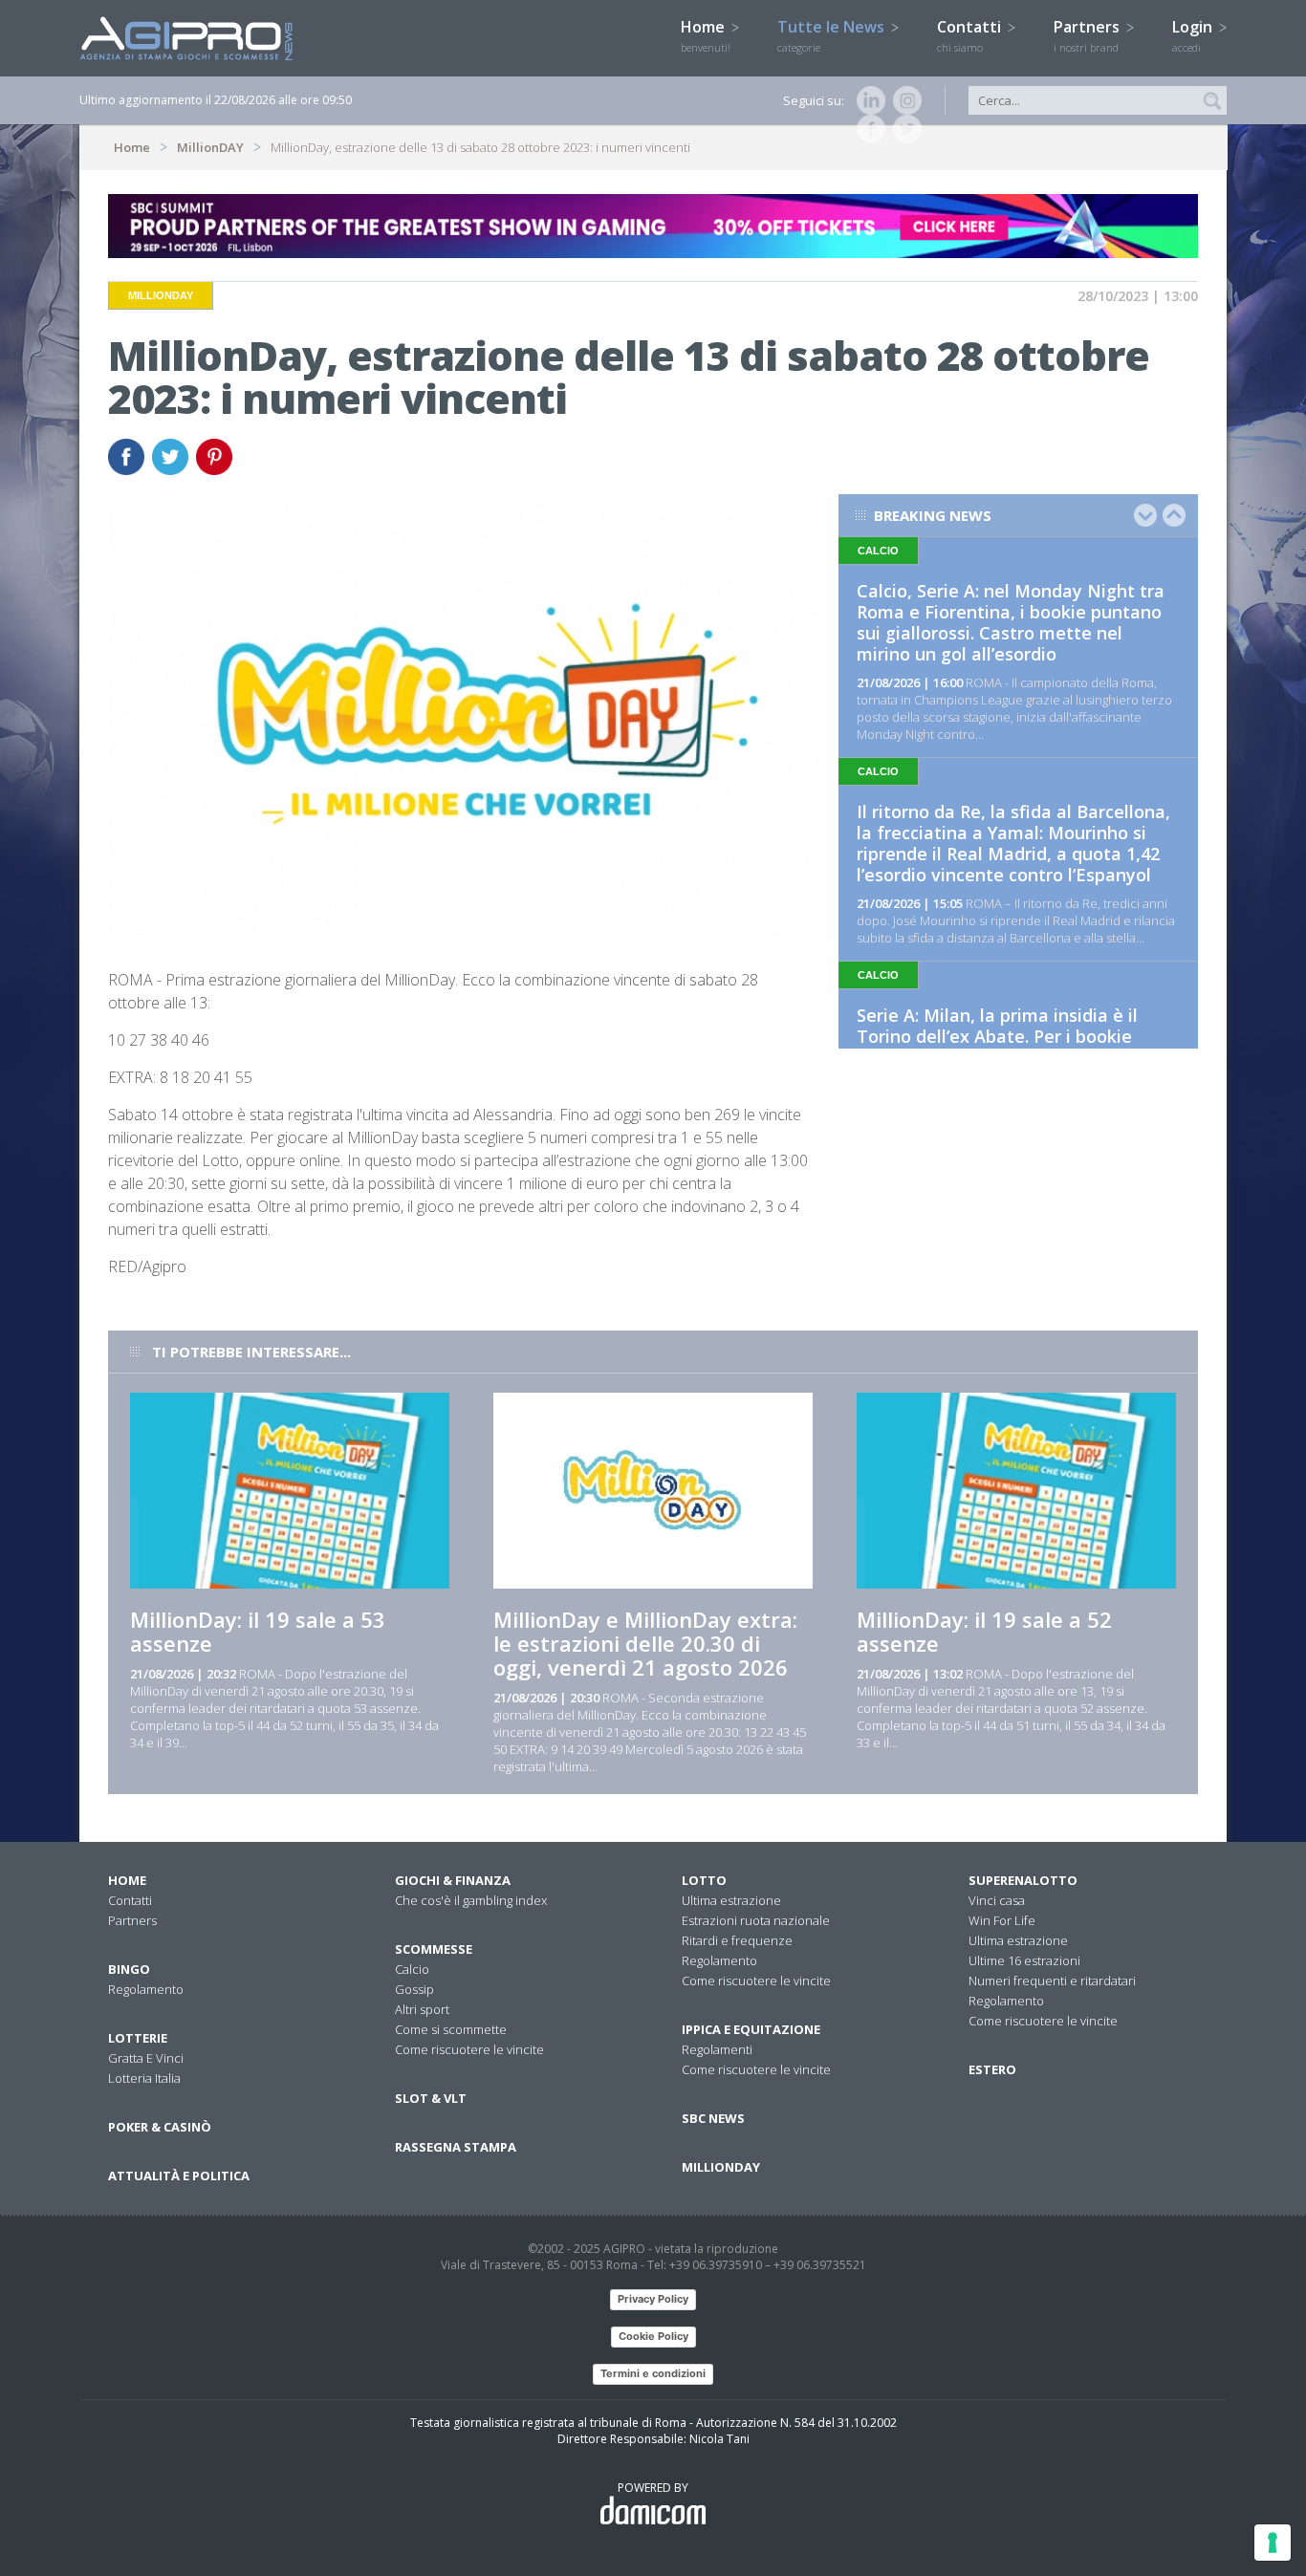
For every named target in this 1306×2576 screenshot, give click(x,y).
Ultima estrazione (731, 1900)
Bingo (129, 1969)
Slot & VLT (431, 2098)
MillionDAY (210, 147)
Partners (1088, 35)
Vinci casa (997, 1900)
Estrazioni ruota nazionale (756, 1920)
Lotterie (138, 2038)
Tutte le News (833, 35)
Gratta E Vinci (146, 2058)
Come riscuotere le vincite (469, 2049)
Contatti (971, 35)
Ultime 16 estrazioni (1024, 1960)
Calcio (412, 1969)
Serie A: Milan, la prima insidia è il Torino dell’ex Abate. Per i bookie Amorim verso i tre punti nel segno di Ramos (1012, 1047)
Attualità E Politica (179, 2176)
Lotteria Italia (144, 2078)
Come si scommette (451, 2029)
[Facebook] (867, 129)
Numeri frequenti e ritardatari (1052, 1981)
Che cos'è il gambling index (471, 1900)
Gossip (414, 1989)
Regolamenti (717, 2049)
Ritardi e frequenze (737, 1940)
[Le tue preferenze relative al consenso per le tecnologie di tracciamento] (1273, 2543)
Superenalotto (1023, 1880)
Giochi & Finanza (453, 1880)
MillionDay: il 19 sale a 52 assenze (984, 1631)
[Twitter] (903, 129)
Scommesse (434, 1949)
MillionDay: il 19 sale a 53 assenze (258, 1631)
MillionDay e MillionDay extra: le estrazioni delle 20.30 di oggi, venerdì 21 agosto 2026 (645, 1643)
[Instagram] (903, 100)
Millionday (721, 2167)
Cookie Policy (653, 2336)
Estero (992, 2069)
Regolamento (146, 1989)
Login (1194, 35)
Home (706, 35)
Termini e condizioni (653, 2373)
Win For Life (1002, 1920)
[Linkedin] (867, 100)
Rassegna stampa (456, 2147)
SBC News (713, 2118)
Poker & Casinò (160, 2127)
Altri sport (422, 2009)
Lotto (704, 1880)
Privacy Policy (653, 2299)
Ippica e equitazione (751, 2029)
